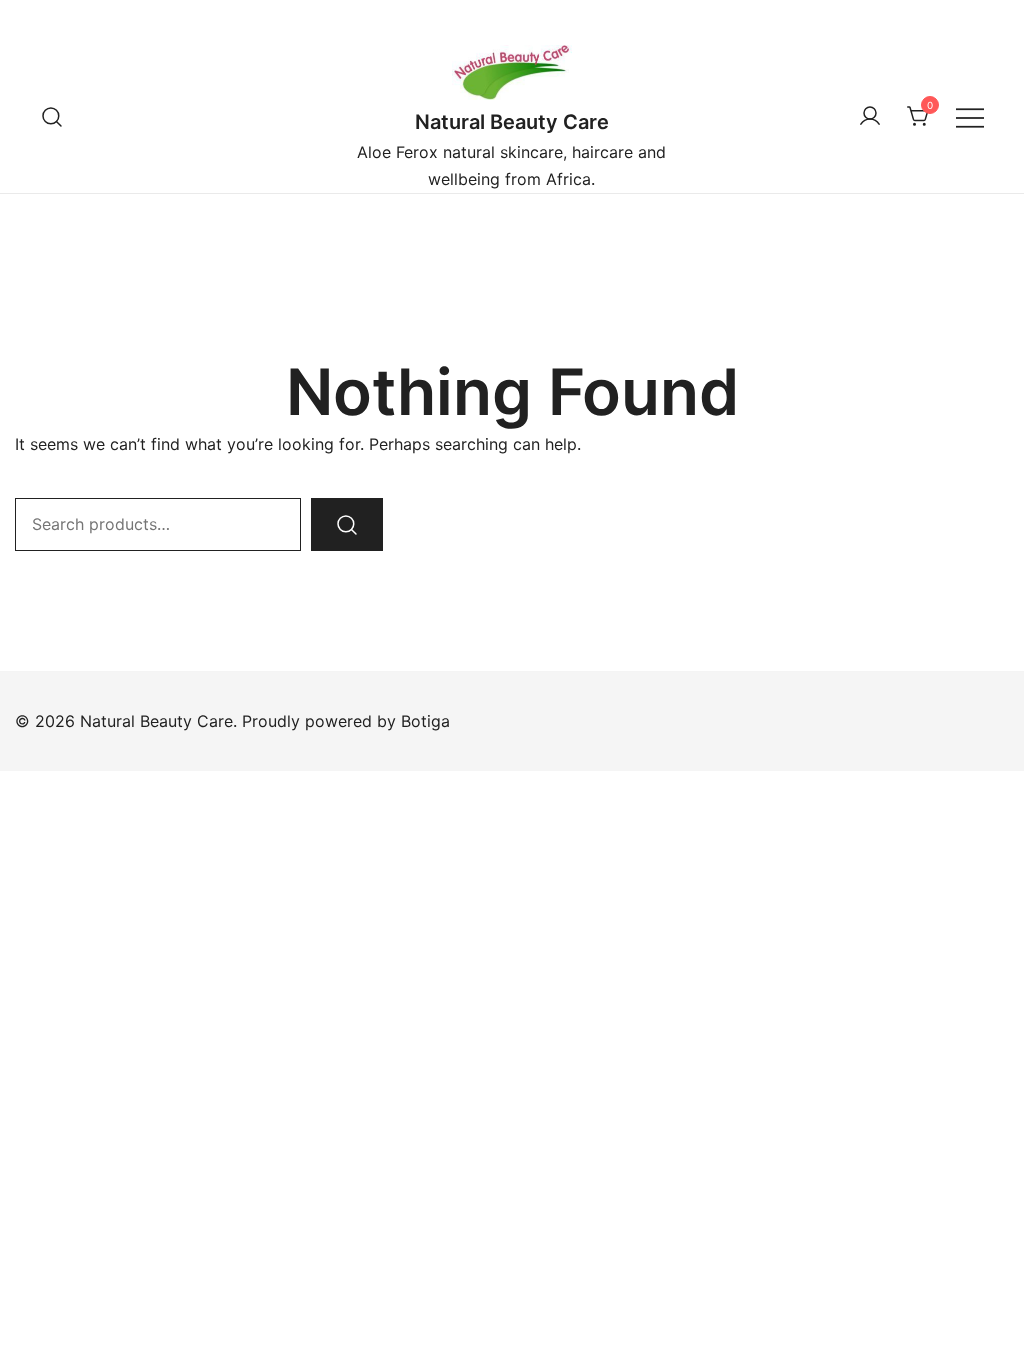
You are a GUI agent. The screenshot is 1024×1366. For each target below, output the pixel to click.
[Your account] (870, 117)
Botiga (425, 721)
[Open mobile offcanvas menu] (970, 116)
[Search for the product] (347, 524)
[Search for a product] (52, 116)
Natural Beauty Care (512, 122)
